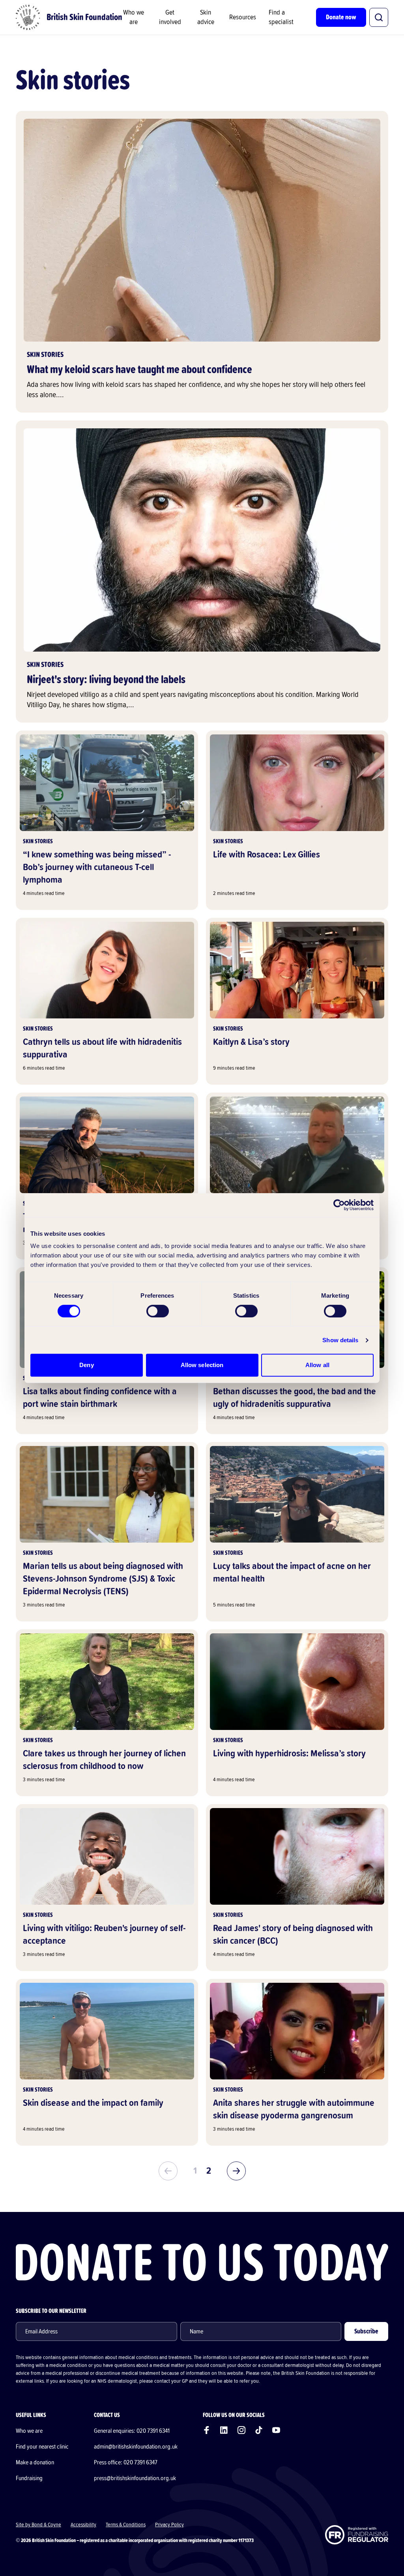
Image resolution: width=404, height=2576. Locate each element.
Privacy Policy (169, 2525)
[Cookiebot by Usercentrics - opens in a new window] (339, 1205)
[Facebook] (207, 2430)
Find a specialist (281, 17)
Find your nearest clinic (42, 2447)
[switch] (158, 1311)
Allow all (317, 1365)
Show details (340, 1340)
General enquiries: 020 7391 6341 (132, 2431)
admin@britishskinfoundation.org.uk (136, 2447)
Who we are (134, 17)
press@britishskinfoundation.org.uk (135, 2478)
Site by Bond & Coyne (38, 2525)
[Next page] (236, 2171)
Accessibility (83, 2525)
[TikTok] (259, 2430)
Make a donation (35, 2462)
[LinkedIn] (224, 2430)
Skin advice (206, 17)
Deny (86, 1365)
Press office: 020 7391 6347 (126, 2462)
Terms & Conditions (126, 2525)
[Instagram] (241, 2430)
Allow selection (202, 1365)
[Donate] (202, 2262)
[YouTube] (276, 2430)
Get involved (170, 17)
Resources (243, 17)
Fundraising (29, 2478)
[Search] (379, 17)
